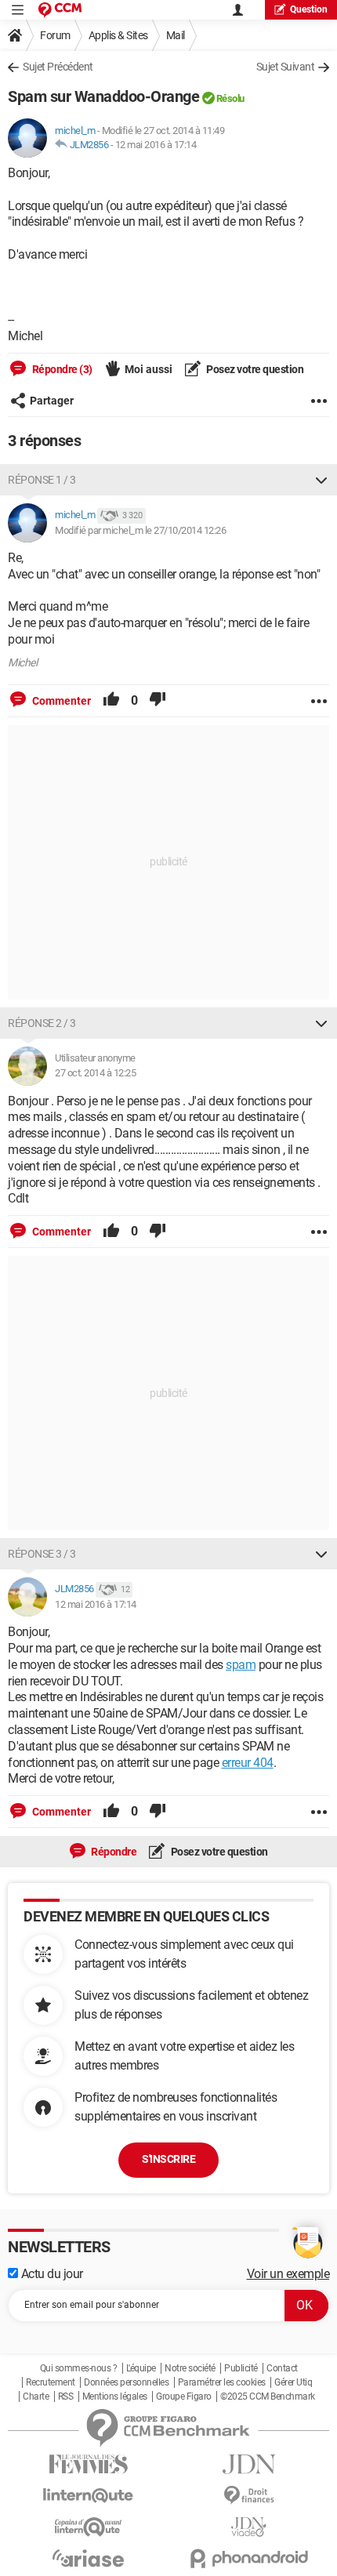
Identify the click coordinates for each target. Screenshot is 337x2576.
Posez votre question (254, 369)
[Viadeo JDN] (249, 2527)
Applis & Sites (118, 35)
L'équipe (141, 2368)
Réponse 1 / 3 (42, 480)
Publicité (241, 2368)
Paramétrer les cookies (222, 2382)
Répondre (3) (61, 369)
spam (241, 1665)
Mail (176, 35)
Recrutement (51, 2382)
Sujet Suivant (286, 67)
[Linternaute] (88, 2496)
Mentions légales (115, 2396)
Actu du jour (51, 2274)
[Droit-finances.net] (249, 2496)
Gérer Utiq (293, 2382)
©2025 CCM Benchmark (268, 2396)
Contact (282, 2368)
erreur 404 (248, 1763)
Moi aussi (149, 369)
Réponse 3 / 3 (42, 1554)
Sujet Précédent (58, 67)
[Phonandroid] (249, 2558)
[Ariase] (88, 2558)
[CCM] (60, 10)
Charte (36, 2396)
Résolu (230, 98)
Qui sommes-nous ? (79, 2368)
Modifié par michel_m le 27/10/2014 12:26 (140, 530)
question (309, 9)
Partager (52, 401)
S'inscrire (168, 2159)
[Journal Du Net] (249, 2464)
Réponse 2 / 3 (42, 1023)
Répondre (113, 1852)
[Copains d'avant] (88, 2527)
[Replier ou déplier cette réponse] (321, 480)
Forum (55, 35)
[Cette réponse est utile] (111, 701)
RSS (66, 2396)
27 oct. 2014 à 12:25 (95, 1073)
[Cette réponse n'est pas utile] (158, 701)
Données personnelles (126, 2382)
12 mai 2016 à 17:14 (156, 145)
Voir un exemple (288, 2274)
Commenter (60, 701)
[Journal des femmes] (88, 2464)
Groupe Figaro (184, 2396)
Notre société (190, 2368)
